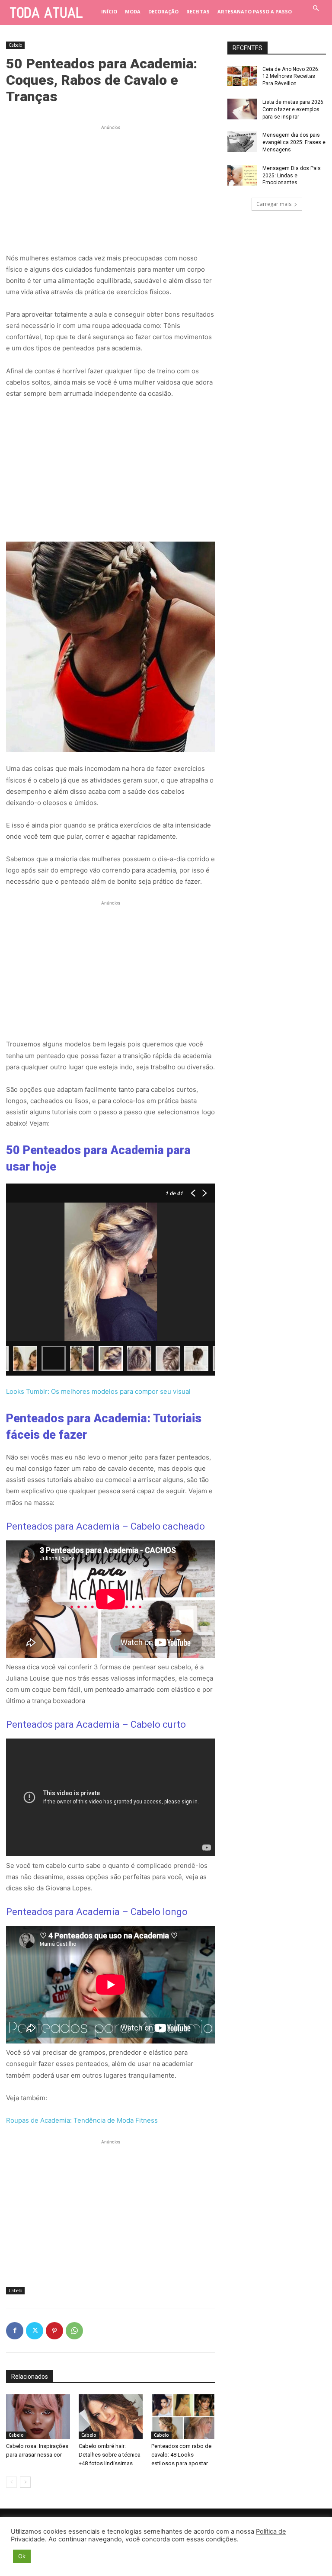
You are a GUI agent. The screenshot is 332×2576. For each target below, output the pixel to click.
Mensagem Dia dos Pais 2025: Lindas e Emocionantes (292, 176)
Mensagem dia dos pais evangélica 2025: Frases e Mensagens (294, 142)
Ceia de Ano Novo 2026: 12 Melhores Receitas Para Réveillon (291, 77)
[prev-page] (11, 2482)
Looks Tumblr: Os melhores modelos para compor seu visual (98, 1391)
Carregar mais (274, 204)
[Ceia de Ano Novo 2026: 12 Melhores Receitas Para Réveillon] (242, 76)
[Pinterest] (54, 2331)
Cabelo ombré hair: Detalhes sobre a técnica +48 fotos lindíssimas (110, 2455)
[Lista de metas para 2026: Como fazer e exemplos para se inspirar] (242, 109)
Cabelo (15, 45)
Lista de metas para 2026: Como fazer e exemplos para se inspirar (294, 109)
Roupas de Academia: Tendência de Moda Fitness (82, 2120)
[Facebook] (15, 2331)
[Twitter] (35, 2331)
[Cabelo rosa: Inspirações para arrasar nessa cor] (38, 2417)
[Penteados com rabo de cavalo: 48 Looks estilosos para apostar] (183, 2417)
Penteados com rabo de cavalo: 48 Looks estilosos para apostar (181, 2455)
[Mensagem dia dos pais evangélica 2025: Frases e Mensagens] (242, 142)
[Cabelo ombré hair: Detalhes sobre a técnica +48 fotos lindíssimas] (111, 2417)
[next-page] (25, 2482)
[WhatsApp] (74, 2331)
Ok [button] (22, 2556)
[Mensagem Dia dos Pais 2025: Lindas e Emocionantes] (242, 175)
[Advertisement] (111, 186)
